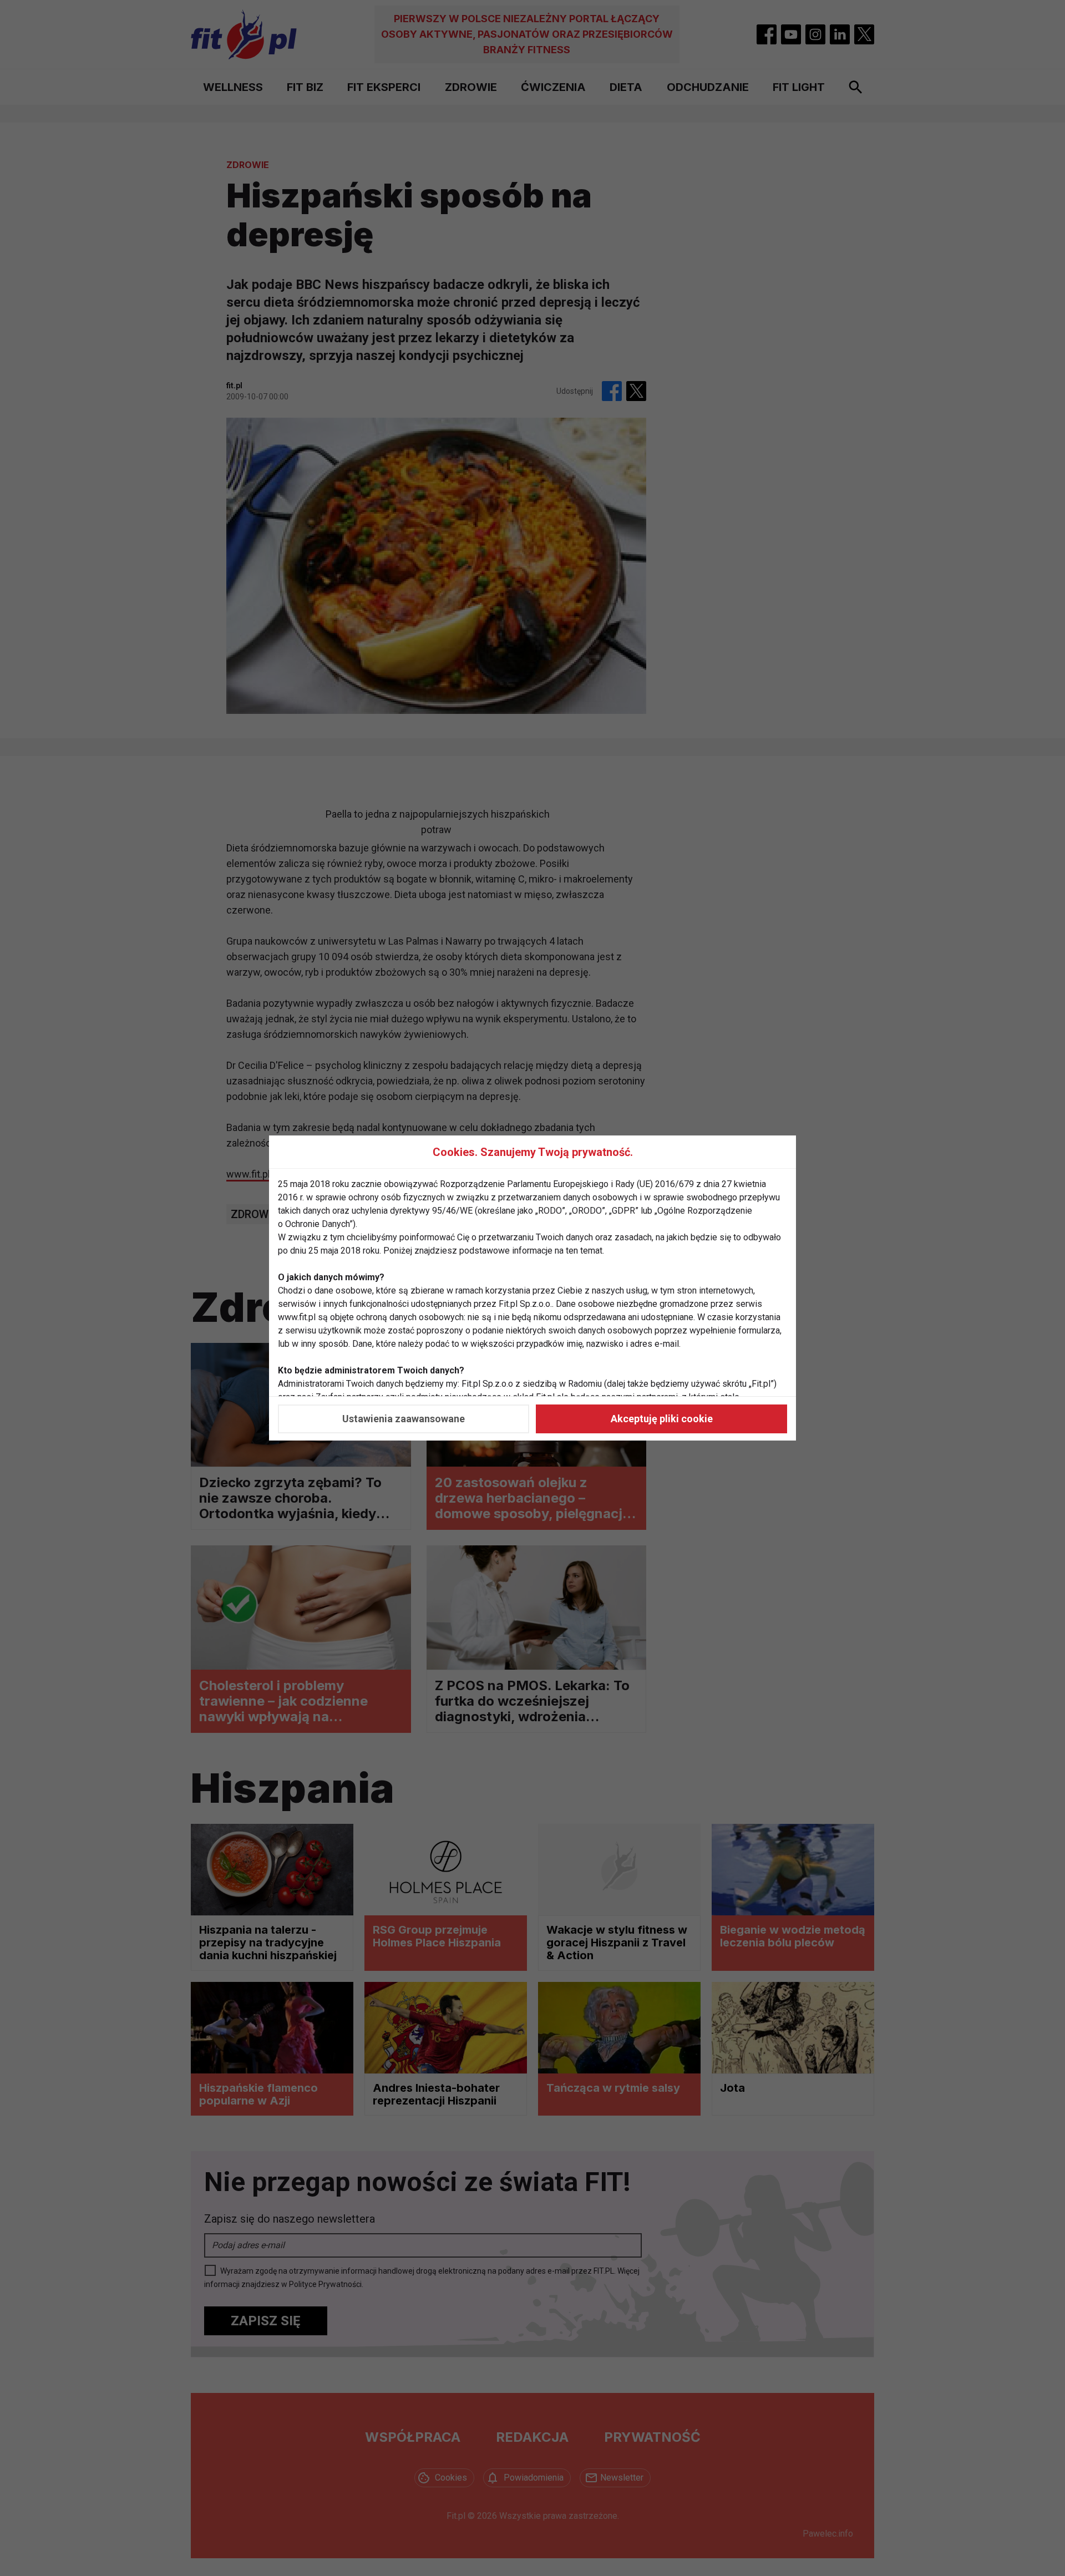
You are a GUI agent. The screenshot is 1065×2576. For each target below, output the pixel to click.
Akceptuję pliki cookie (662, 1419)
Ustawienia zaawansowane (404, 1419)
